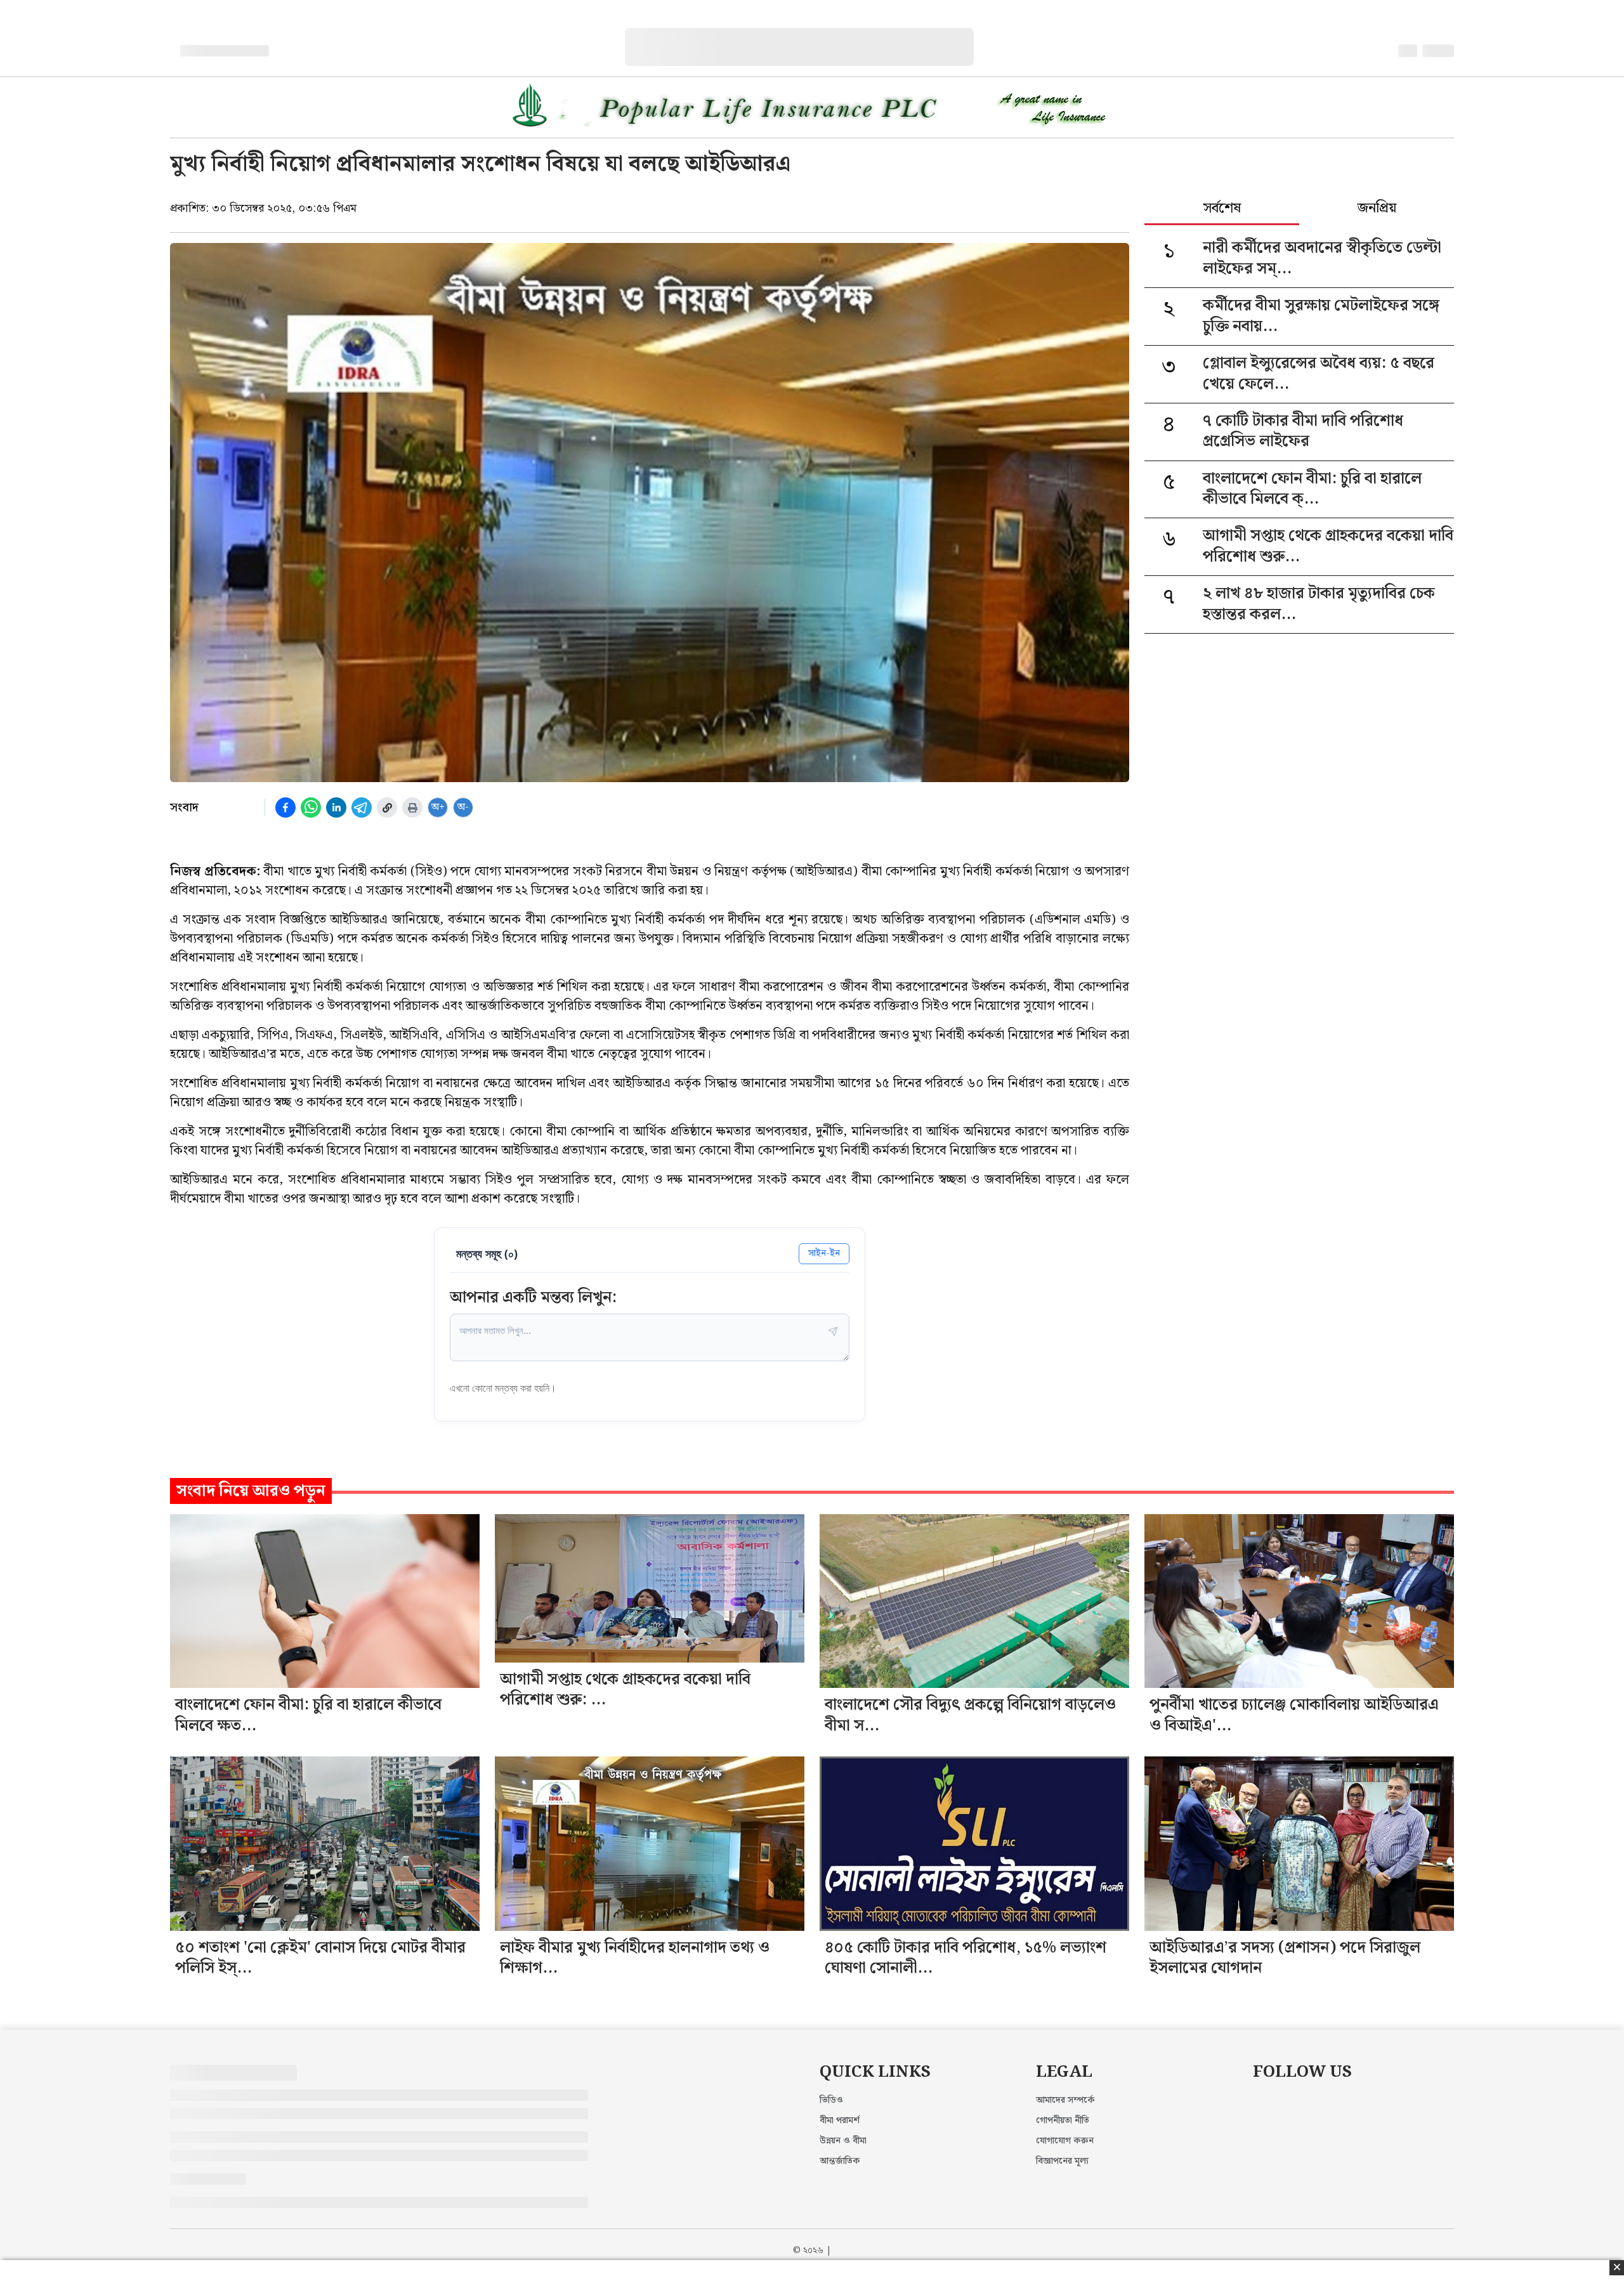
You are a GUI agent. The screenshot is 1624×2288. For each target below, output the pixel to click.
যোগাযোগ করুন (1065, 2141)
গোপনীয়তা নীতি (1063, 2121)
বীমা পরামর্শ (840, 2121)
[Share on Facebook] (285, 807)
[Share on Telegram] (362, 807)
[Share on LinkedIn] (336, 807)
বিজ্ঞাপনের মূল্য (1062, 2161)
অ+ (438, 807)
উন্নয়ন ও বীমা (843, 2141)
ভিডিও (831, 2100)
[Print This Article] (412, 807)
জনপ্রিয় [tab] (1377, 209)
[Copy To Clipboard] (387, 807)
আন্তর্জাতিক (840, 2161)
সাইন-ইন (824, 1253)
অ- (463, 807)
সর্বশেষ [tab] (1222, 209)
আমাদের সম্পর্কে (1065, 2100)
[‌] (812, 35)
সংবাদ (184, 807)
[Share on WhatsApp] (311, 807)
